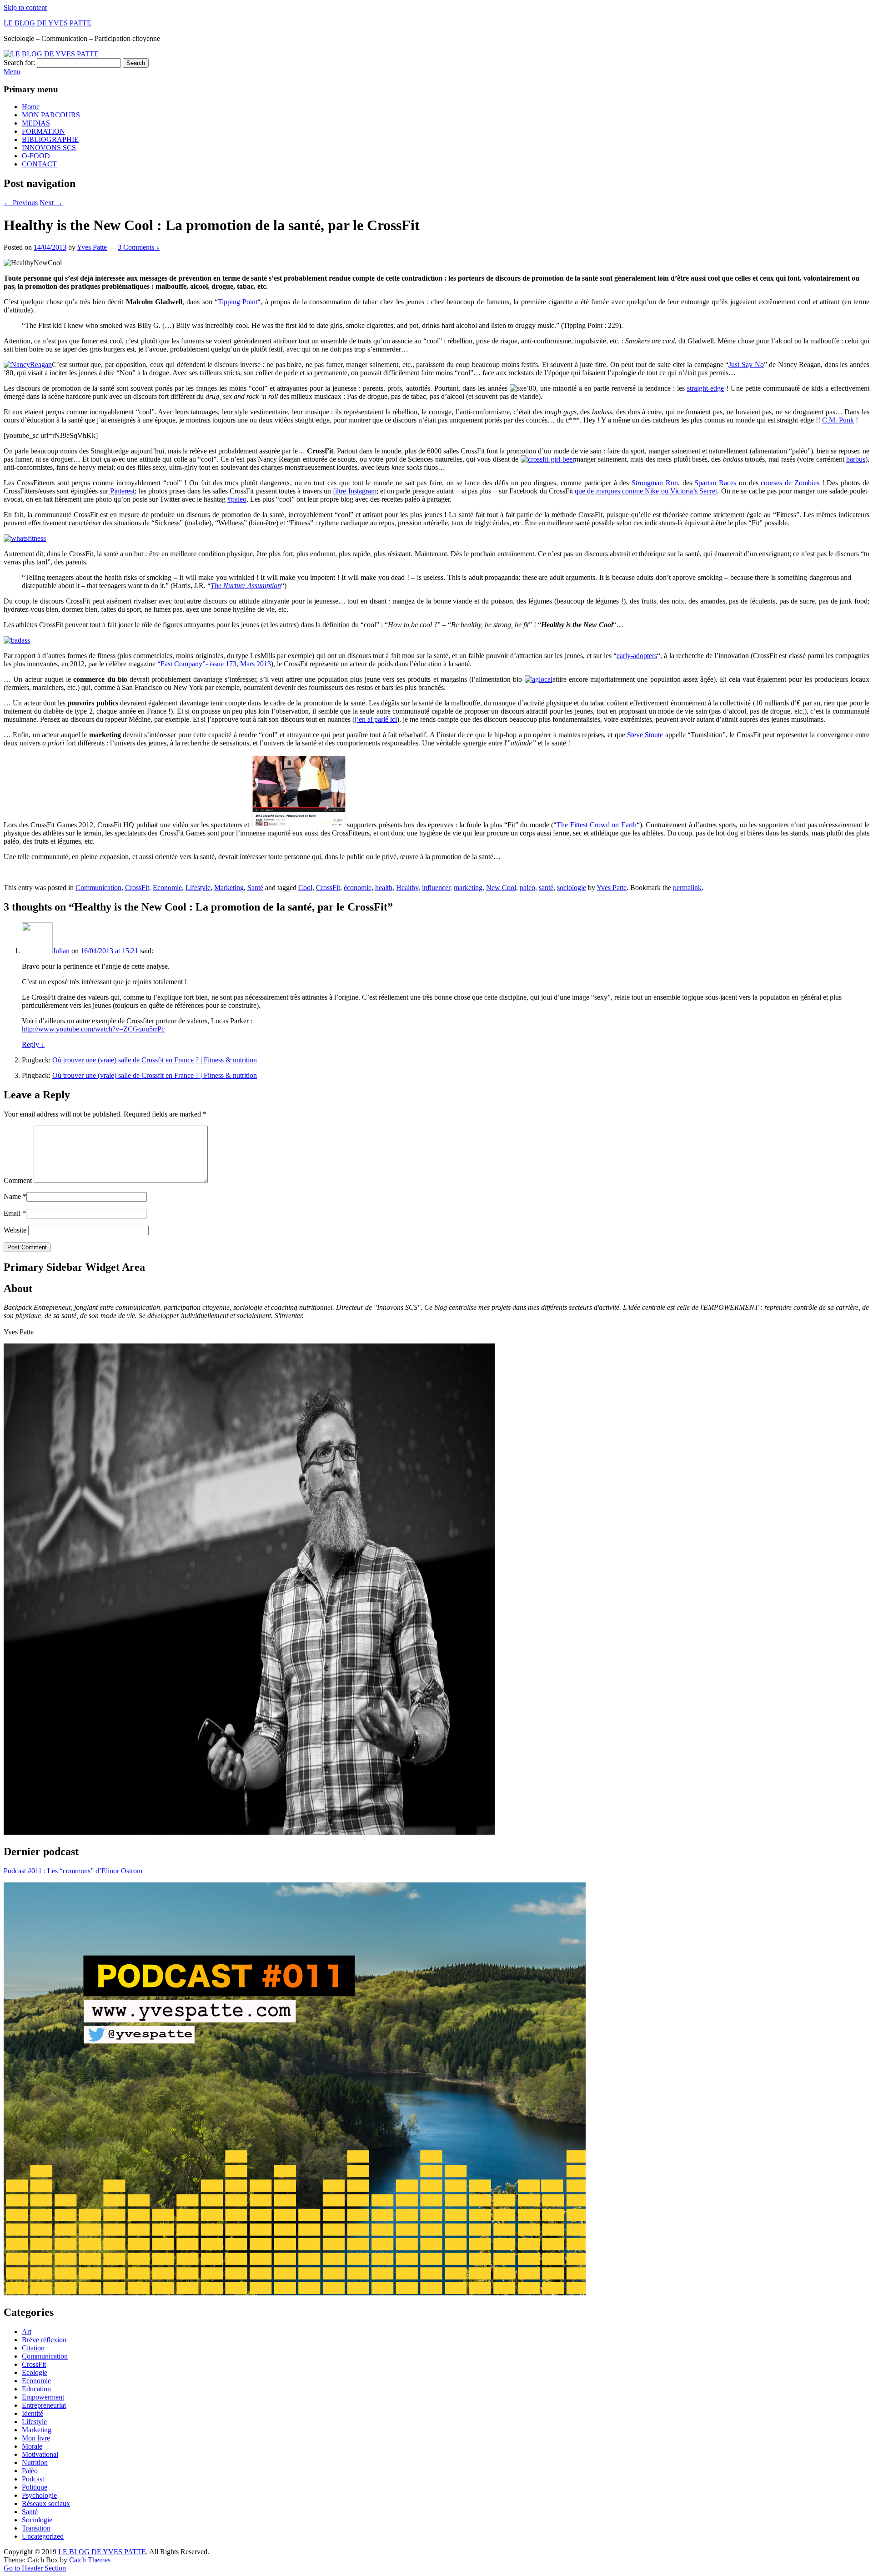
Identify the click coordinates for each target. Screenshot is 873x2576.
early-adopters (637, 656)
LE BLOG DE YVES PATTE (48, 23)
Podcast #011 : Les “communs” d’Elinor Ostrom (73, 1871)
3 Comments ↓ (139, 247)
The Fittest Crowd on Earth (596, 825)
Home (31, 107)
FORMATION (43, 131)
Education (36, 2389)
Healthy (407, 888)
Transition (36, 2528)
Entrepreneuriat (44, 2405)
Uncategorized (43, 2536)
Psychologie (39, 2495)
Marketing (229, 888)
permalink (687, 888)
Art (27, 2332)
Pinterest (121, 491)
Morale (32, 2446)
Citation (33, 2348)
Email (12, 1213)
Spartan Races (715, 483)
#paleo (237, 499)
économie (358, 888)
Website (15, 1230)
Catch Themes (90, 2560)
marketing (468, 888)
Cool (305, 888)
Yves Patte (92, 247)
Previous (21, 203)
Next (51, 203)
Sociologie (37, 2520)
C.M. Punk (838, 420)
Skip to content (25, 8)
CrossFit (137, 888)
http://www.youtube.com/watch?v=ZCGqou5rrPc (93, 1029)
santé (546, 888)
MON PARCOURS (51, 115)
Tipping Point (238, 302)
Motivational (40, 2454)
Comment (18, 1180)
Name (12, 1196)
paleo (527, 888)
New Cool (501, 888)
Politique (35, 2487)
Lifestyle (198, 888)
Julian (61, 951)
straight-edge (705, 388)
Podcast (33, 2479)
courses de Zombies (790, 483)
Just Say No (746, 365)
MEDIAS (36, 123)
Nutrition (35, 2463)
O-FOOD (36, 156)
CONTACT (39, 164)
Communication (98, 888)
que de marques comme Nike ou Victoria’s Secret (646, 491)
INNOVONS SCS (49, 148)
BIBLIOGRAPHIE (50, 139)
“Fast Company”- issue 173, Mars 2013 (214, 664)
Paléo (30, 2471)
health (384, 888)
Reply (33, 1044)
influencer (436, 888)
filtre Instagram (354, 491)
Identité (33, 2413)
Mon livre (36, 2438)
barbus (856, 459)
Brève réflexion (44, 2340)
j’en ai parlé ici (376, 719)
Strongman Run (655, 483)
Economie (167, 888)
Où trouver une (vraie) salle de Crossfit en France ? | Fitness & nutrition (155, 1060)
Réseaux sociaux (46, 2503)
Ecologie (35, 2372)
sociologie (572, 888)
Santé (255, 888)
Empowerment (43, 2397)
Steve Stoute (645, 735)
